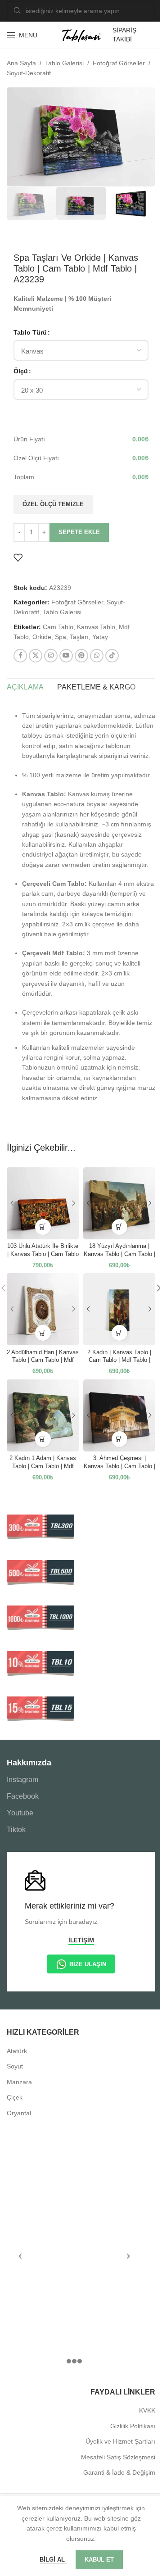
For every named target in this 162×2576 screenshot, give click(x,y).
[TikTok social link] (112, 656)
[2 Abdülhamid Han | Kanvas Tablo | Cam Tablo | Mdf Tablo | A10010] (43, 1309)
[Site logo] (81, 35)
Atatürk (17, 2051)
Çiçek (15, 2097)
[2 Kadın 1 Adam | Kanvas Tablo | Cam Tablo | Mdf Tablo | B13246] (43, 1415)
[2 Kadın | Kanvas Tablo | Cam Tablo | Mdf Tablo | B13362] (119, 1309)
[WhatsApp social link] (97, 656)
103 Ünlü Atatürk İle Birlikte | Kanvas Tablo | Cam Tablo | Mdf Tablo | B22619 (43, 1254)
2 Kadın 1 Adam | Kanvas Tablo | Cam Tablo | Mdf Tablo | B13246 (43, 1466)
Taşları (79, 637)
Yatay (100, 637)
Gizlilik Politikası (133, 2426)
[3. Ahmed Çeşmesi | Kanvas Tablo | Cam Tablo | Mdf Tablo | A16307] (119, 1415)
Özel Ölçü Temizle (53, 504)
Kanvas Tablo (96, 627)
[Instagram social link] (51, 656)
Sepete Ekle (79, 532)
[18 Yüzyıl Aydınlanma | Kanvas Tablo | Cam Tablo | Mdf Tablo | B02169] (119, 1203)
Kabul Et (99, 2560)
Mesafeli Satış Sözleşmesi (118, 2457)
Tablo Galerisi (64, 63)
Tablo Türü (30, 332)
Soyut (15, 2066)
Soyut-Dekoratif (29, 73)
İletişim (81, 1940)
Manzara (19, 2082)
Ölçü (21, 371)
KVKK (147, 2410)
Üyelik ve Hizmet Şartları (120, 2441)
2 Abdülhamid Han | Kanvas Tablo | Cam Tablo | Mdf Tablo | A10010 (43, 1360)
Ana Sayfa (21, 63)
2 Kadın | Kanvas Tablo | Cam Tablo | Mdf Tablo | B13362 (119, 1360)
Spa (61, 637)
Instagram (22, 1780)
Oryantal (19, 2113)
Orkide (42, 637)
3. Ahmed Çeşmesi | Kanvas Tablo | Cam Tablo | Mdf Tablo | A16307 (119, 1466)
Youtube (20, 1813)
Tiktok (16, 1830)
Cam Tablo (58, 627)
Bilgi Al (53, 2560)
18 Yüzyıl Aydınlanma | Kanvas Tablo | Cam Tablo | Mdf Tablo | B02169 (119, 1254)
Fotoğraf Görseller (119, 63)
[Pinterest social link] (81, 656)
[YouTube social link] (66, 656)
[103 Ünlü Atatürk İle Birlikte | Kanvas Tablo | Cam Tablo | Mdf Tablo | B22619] (43, 1203)
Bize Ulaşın (88, 1964)
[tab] (25, 688)
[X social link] (36, 656)
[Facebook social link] (20, 656)
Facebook (23, 1796)
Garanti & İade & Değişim (119, 2472)
